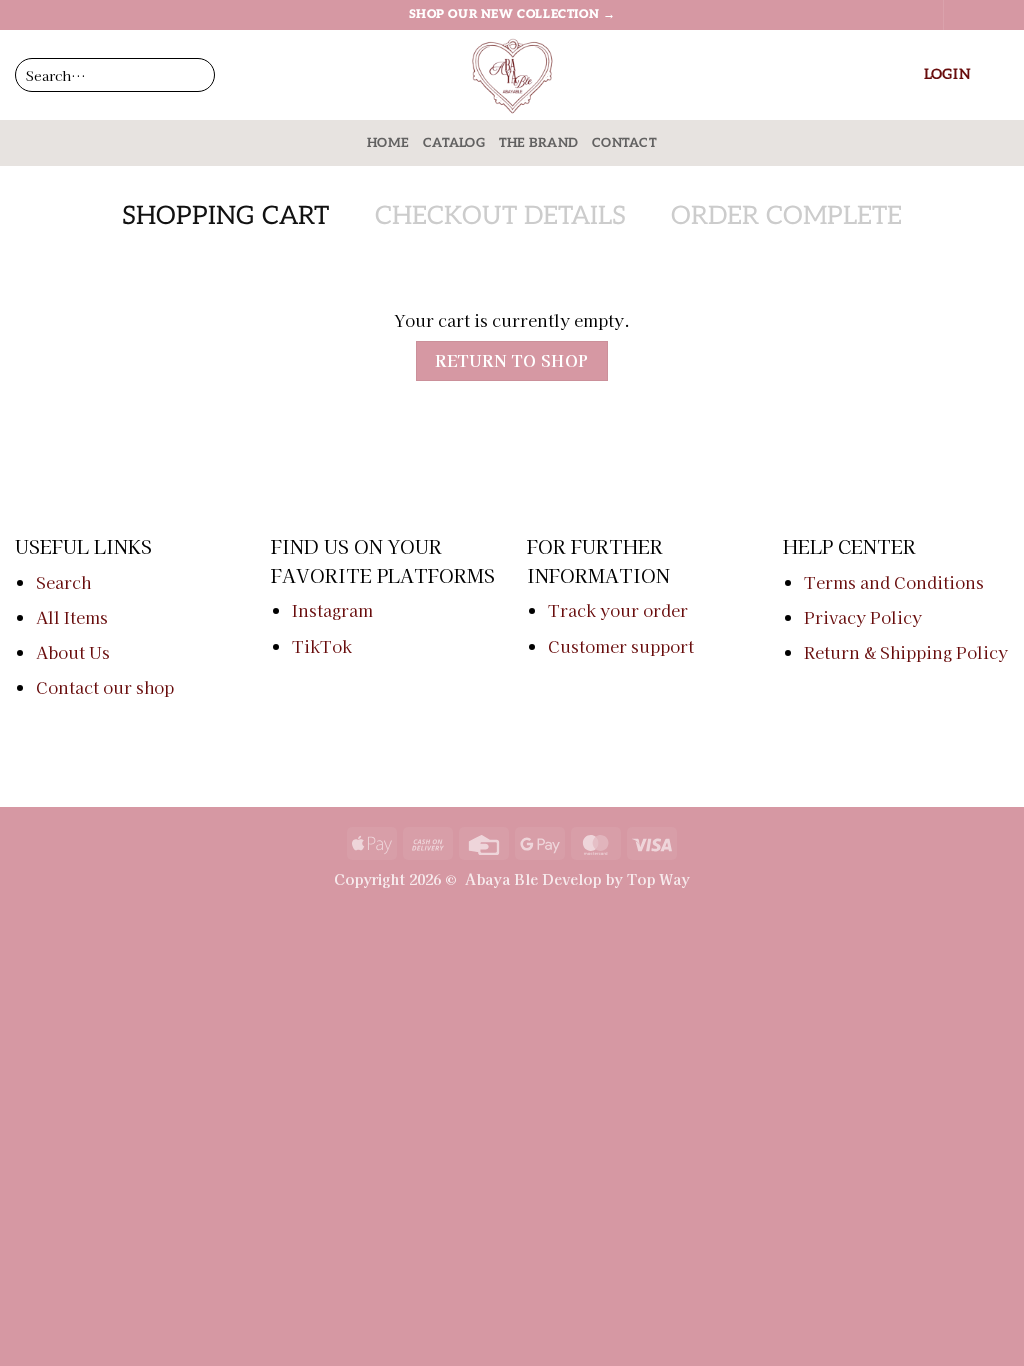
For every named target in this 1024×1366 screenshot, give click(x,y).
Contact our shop (105, 687)
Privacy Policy (863, 617)
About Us (73, 652)
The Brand (538, 143)
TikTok (322, 646)
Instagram (332, 610)
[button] (947, 74)
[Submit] (284, 75)
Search (63, 582)
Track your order (618, 610)
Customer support (621, 646)
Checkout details (500, 217)
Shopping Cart (225, 217)
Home (388, 143)
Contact (624, 143)
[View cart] (999, 75)
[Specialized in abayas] (512, 75)
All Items (72, 617)
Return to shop (512, 360)
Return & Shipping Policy (906, 652)
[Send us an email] (999, 16)
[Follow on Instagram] (961, 16)
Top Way (658, 878)
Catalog (454, 143)
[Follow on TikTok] (980, 16)
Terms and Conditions (894, 582)
